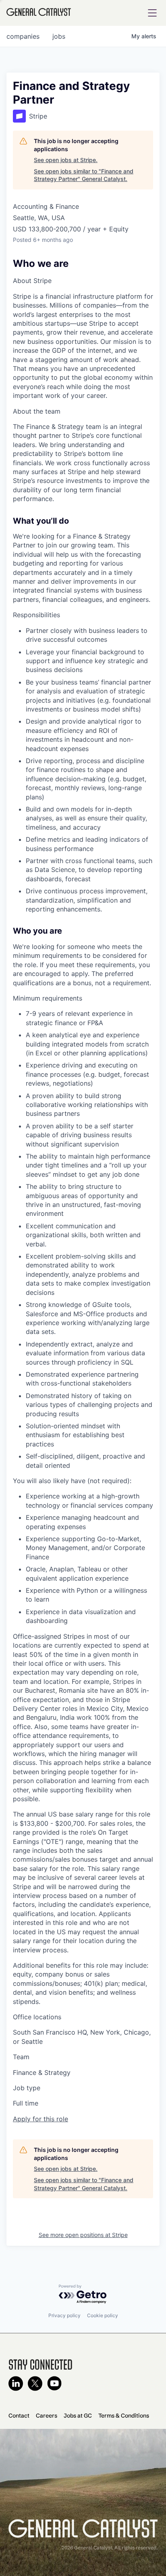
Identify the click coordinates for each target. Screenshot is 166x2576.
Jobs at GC (78, 2416)
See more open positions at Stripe (83, 2235)
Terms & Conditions (124, 2416)
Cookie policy (103, 2315)
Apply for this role (40, 2119)
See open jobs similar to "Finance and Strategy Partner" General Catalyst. (84, 175)
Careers (47, 2416)
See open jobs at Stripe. (66, 160)
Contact (19, 2416)
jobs (59, 36)
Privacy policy (64, 2315)
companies (23, 36)
